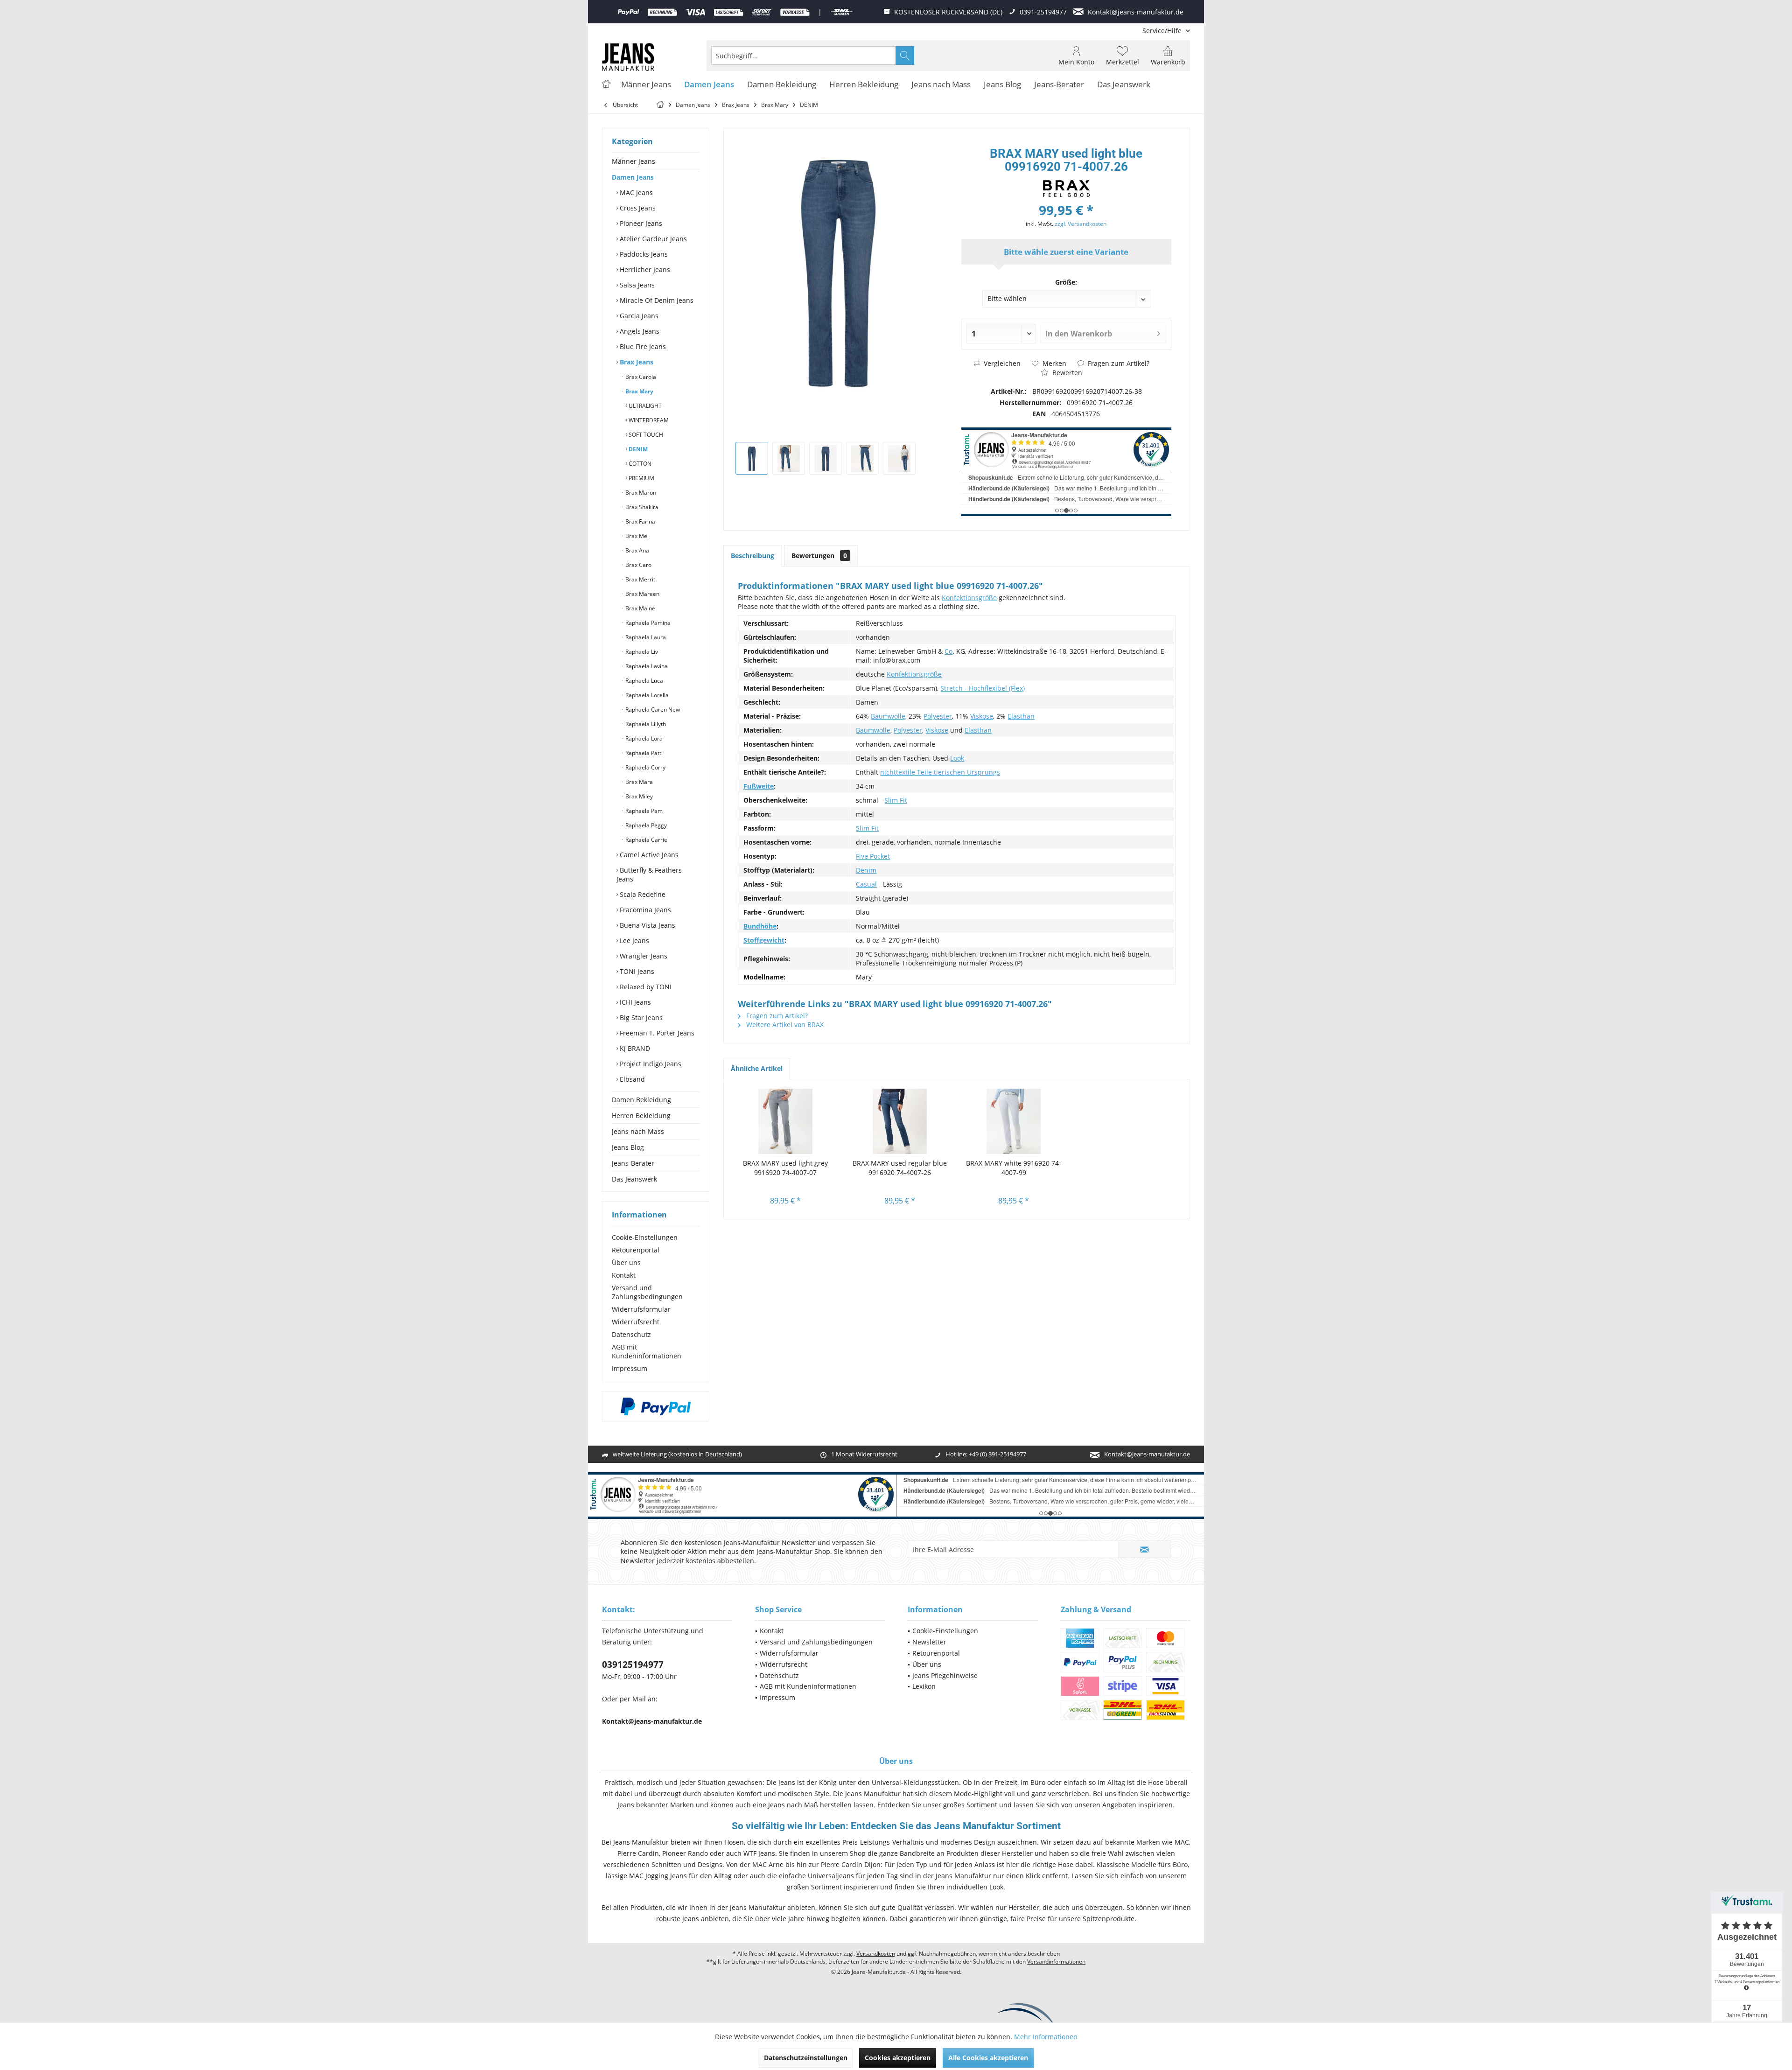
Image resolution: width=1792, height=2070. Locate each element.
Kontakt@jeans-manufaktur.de (1147, 1454)
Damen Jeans (633, 177)
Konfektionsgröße (969, 598)
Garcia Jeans (638, 316)
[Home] (606, 85)
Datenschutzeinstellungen (806, 2058)
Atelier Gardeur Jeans (652, 239)
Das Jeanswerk (634, 1179)
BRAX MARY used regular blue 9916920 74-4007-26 (900, 1168)
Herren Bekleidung (641, 1115)
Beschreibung (752, 556)
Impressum (630, 1368)
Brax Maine (640, 608)
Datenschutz (631, 1334)
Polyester (938, 716)
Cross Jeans (637, 208)
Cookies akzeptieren (898, 2058)
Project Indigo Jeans (650, 1064)
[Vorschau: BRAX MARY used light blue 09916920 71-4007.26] (752, 458)
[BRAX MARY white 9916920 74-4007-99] (1014, 1121)
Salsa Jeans (636, 285)
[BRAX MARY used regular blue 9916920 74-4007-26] (900, 1121)
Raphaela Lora (643, 738)
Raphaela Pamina (647, 623)
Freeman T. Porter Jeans (656, 1033)
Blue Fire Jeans (642, 346)
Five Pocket (873, 856)
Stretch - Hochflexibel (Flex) (983, 688)
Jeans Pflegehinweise (945, 1675)
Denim (866, 870)
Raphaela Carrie (646, 840)
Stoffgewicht (764, 940)
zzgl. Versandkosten (1081, 224)
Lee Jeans (633, 941)
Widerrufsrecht (636, 1322)
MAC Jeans (635, 192)
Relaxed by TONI (645, 987)
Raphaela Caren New (652, 710)
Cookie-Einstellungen (645, 1237)
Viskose (982, 716)
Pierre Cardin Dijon (851, 1864)
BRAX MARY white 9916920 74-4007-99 (1014, 1168)
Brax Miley (638, 796)
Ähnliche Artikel (757, 1068)
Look (957, 758)
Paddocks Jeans (643, 254)
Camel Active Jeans (648, 855)
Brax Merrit (640, 579)
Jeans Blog (628, 1147)
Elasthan (1021, 716)
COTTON (639, 464)
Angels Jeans (639, 331)
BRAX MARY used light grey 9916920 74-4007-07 (785, 1168)
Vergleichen (1001, 363)
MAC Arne (768, 1864)
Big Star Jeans (640, 1018)
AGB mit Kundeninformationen (647, 1351)
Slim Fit (896, 800)
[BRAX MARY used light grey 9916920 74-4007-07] (786, 1121)
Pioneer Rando (685, 1853)
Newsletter (929, 1642)
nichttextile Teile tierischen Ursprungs (940, 772)
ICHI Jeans (634, 1002)
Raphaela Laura (645, 637)
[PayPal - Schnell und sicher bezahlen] (656, 1406)
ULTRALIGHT (644, 406)
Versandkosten (876, 1954)
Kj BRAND (634, 1048)
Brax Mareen (642, 594)
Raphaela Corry (645, 767)
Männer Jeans (633, 161)
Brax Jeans (636, 362)
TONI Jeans (636, 971)
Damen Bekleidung (641, 1100)
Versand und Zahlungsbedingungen (647, 1292)
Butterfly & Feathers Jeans (649, 874)
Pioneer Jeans (640, 223)
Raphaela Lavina (646, 666)
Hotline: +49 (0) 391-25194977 (986, 1454)
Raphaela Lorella (646, 695)
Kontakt (624, 1275)
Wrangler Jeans (643, 956)
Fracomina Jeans (644, 910)
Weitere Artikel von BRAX (784, 1025)
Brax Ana (637, 550)
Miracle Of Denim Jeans (656, 300)
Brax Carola (640, 377)
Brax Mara (638, 782)
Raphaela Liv (641, 652)
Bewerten (1066, 373)
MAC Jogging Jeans (658, 1876)
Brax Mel (636, 536)
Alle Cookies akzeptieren (988, 2058)
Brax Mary (639, 391)
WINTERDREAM (648, 420)
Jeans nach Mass (638, 1131)
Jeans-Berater (633, 1163)
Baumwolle (888, 716)
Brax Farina (640, 521)
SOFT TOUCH (645, 435)
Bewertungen (819, 556)
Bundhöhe (760, 926)
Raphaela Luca (644, 681)
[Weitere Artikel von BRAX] (1066, 189)
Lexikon (924, 1686)
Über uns (626, 1262)
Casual (866, 884)
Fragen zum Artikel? (1118, 363)
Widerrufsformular (641, 1309)
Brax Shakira (641, 507)
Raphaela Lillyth (645, 724)
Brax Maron (640, 493)
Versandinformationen (1056, 1962)
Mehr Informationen (1046, 2037)
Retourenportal (636, 1250)
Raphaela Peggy (645, 825)
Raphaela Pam (643, 811)
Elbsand (631, 1079)
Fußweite (759, 786)
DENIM (637, 449)
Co (948, 651)
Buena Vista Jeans (647, 925)
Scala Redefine (642, 894)
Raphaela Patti (643, 753)
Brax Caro (638, 565)
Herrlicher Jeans (644, 269)
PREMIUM (641, 478)
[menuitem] (1163, 31)
